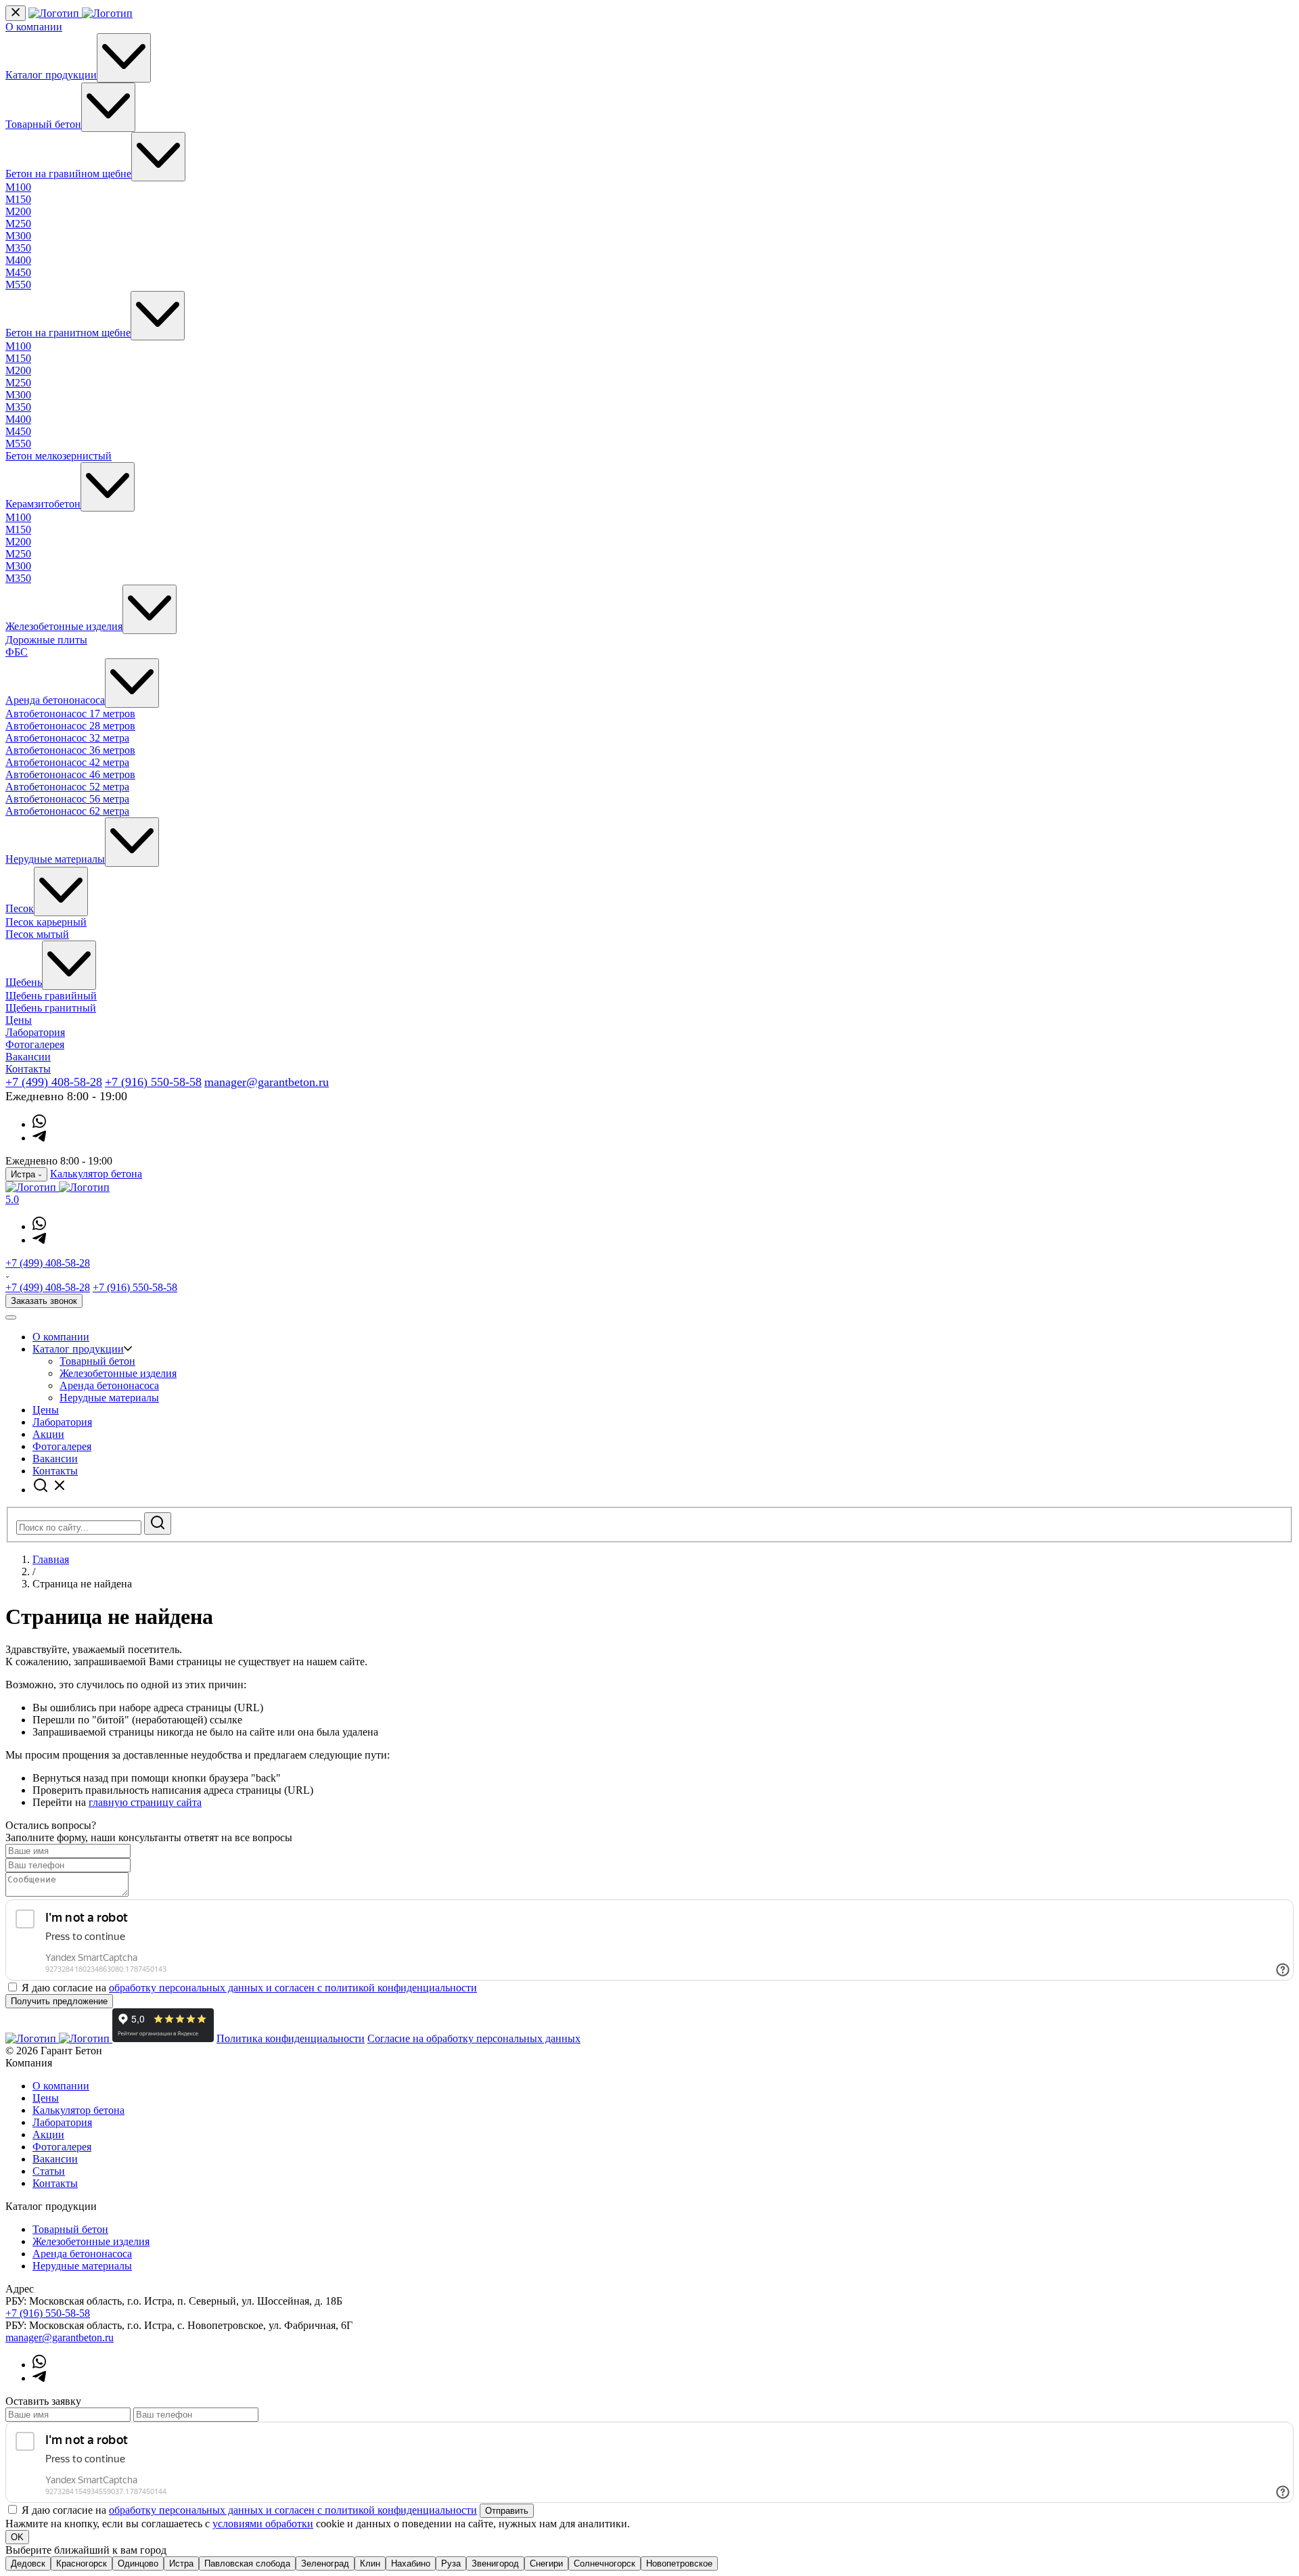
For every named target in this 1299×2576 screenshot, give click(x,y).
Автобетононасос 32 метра (67, 738)
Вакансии (28, 1057)
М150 (18, 199)
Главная (51, 1559)
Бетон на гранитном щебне (68, 333)
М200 (18, 211)
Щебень (24, 982)
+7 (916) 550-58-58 (153, 1082)
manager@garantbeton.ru (267, 1082)
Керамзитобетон (43, 504)
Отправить (507, 2511)
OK (17, 2537)
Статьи (49, 2171)
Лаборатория (35, 1032)
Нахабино (411, 2563)
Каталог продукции (51, 75)
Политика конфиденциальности (291, 2038)
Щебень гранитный (51, 1008)
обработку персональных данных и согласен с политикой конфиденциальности (293, 1988)
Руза (451, 2563)
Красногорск (82, 2563)
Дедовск (28, 2563)
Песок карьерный (46, 922)
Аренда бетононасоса (55, 700)
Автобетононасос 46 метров (70, 774)
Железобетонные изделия (64, 626)
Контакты (28, 1069)
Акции (48, 1434)
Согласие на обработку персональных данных (474, 2038)
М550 (18, 285)
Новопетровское (679, 2563)
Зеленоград (325, 2563)
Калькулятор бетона (96, 1174)
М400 (18, 260)
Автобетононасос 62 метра (67, 811)
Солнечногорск (605, 2563)
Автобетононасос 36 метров (70, 750)
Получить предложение (59, 2001)
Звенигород (495, 2563)
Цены (19, 1020)
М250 (18, 224)
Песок (20, 908)
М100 (18, 187)
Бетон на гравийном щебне (68, 174)
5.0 (12, 1199)
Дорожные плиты (46, 640)
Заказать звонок (44, 1301)
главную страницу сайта (145, 1802)
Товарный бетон (43, 124)
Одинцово (138, 2563)
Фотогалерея (35, 1044)
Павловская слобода (247, 2563)
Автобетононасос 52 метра (67, 787)
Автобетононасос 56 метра (67, 799)
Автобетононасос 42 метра (67, 762)
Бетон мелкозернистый (59, 456)
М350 (18, 248)
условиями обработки (263, 2524)
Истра (181, 2563)
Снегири (546, 2563)
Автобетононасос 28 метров (70, 726)
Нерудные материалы (55, 859)
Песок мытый (37, 934)
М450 (18, 272)
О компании (34, 27)
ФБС (17, 652)
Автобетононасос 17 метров (70, 714)
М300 (18, 236)
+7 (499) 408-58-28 (54, 1082)
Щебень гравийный (51, 996)
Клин (370, 2563)
